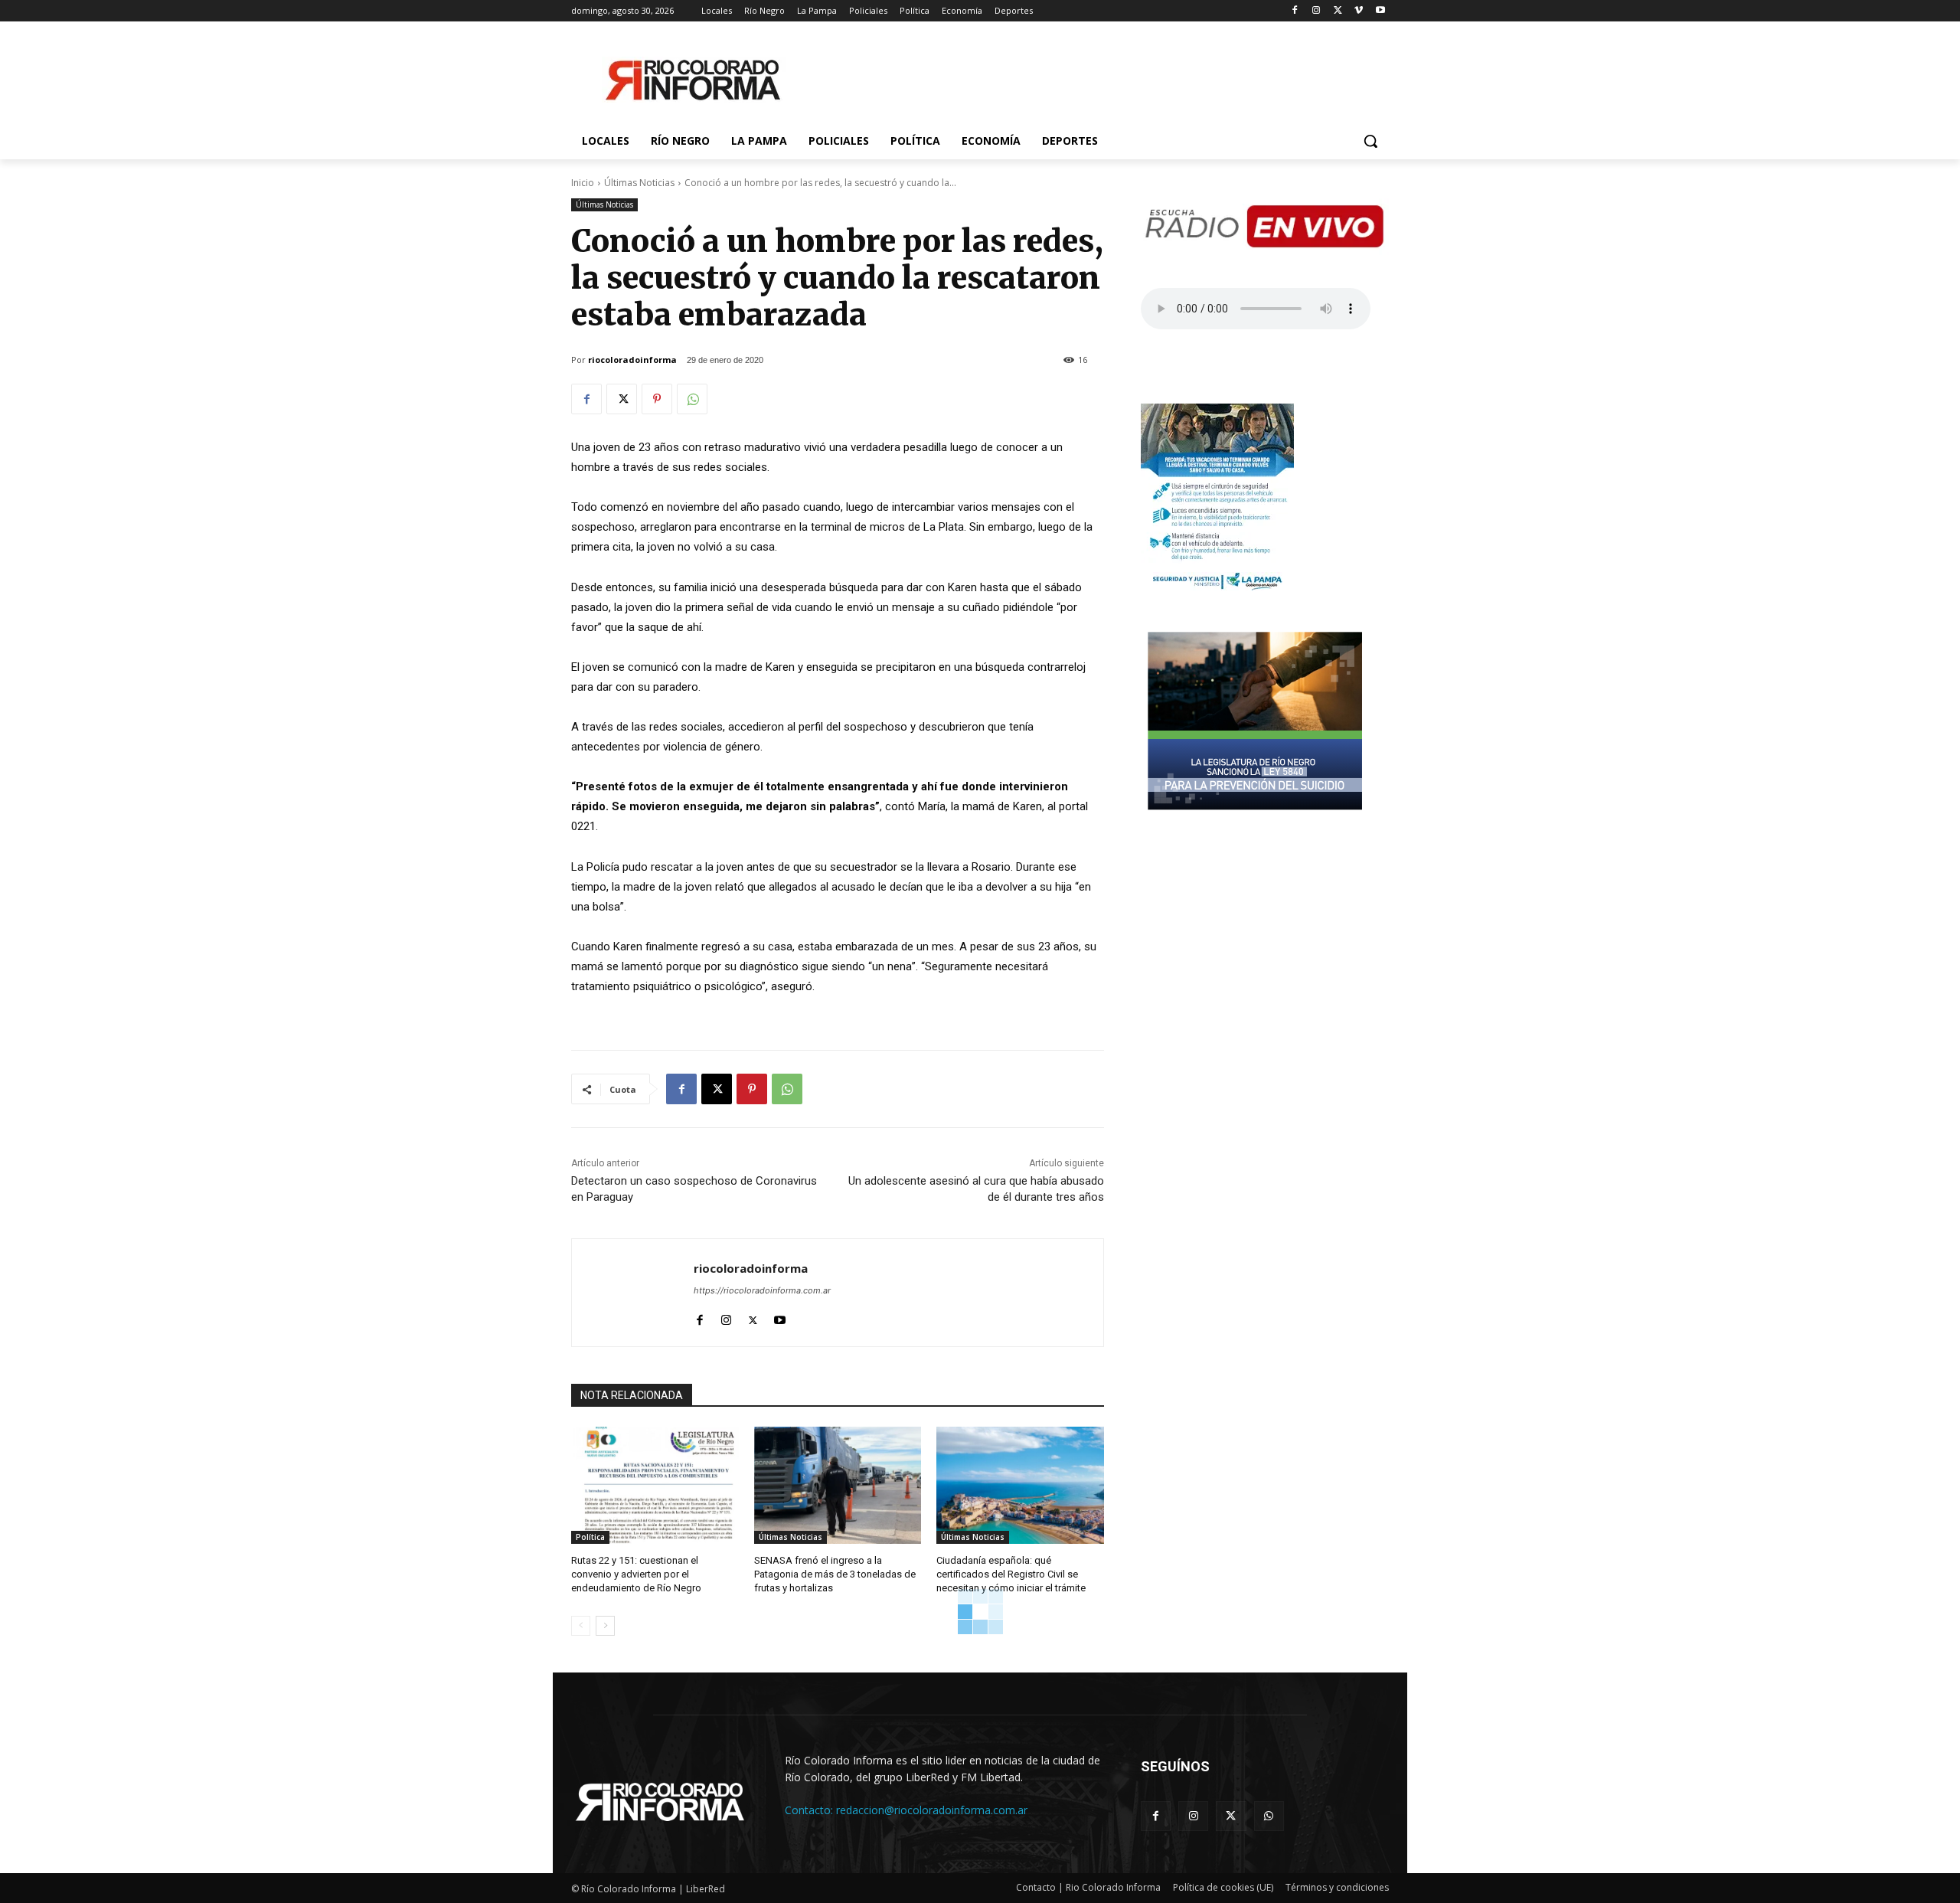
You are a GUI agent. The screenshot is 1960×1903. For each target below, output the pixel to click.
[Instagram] (1316, 11)
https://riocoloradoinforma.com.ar (762, 1290)
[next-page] (605, 1626)
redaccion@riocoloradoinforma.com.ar (932, 1810)
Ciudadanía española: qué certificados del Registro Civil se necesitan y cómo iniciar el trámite (1011, 1574)
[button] (1370, 141)
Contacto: (810, 1810)
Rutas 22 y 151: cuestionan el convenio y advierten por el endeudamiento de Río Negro (636, 1574)
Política (590, 1537)
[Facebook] (1295, 11)
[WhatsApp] (692, 399)
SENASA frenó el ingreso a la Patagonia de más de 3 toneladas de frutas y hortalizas (835, 1574)
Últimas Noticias (639, 183)
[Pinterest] (657, 399)
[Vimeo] (1359, 11)
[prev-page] (581, 1626)
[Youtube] (1380, 11)
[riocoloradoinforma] (633, 1293)
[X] (1338, 11)
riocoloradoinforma (632, 360)
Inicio (583, 183)
